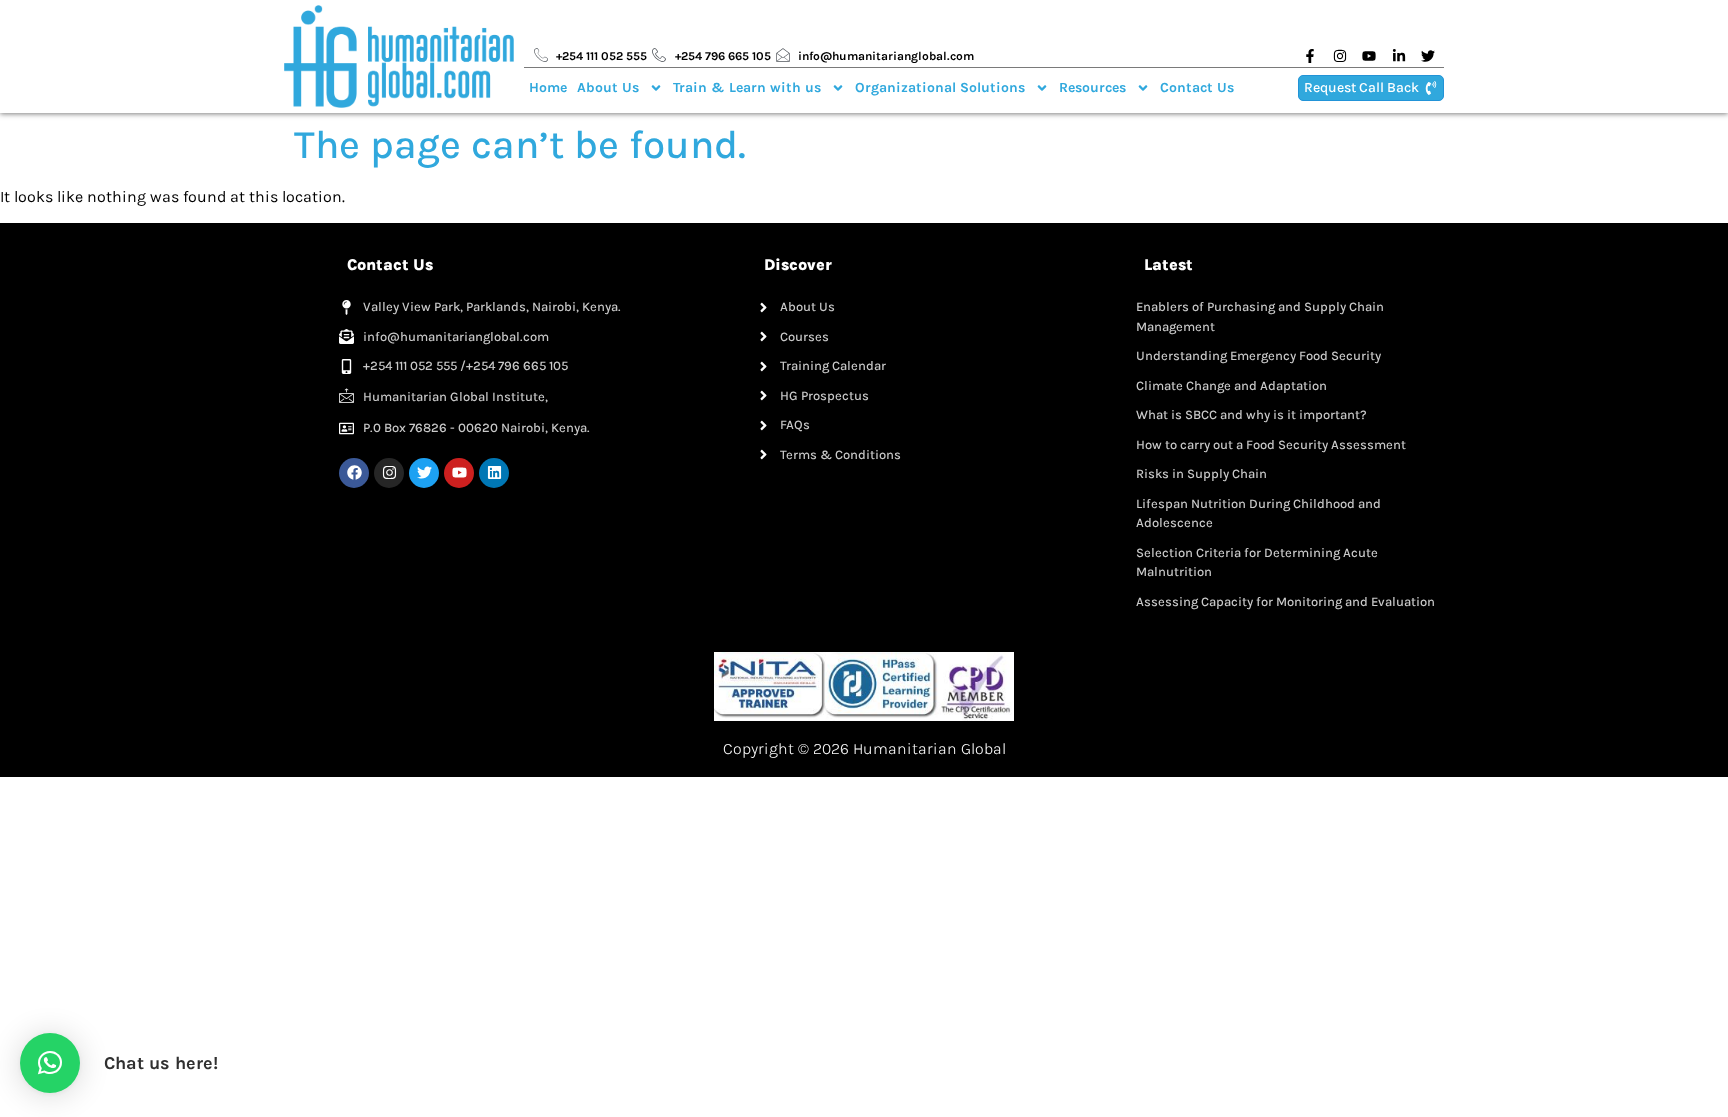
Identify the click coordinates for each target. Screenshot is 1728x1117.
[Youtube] (459, 473)
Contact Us (1197, 87)
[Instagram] (389, 473)
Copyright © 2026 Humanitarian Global (864, 748)
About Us (608, 87)
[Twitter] (424, 473)
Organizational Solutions (940, 87)
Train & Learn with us (747, 87)
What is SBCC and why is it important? (1251, 414)
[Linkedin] (494, 473)
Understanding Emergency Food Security (1258, 355)
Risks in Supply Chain (1201, 473)
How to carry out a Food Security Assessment (1271, 444)
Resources (1092, 87)
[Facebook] (354, 473)
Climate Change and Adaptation (1231, 385)
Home (548, 87)
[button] (50, 1063)
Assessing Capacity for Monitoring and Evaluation (1285, 601)
